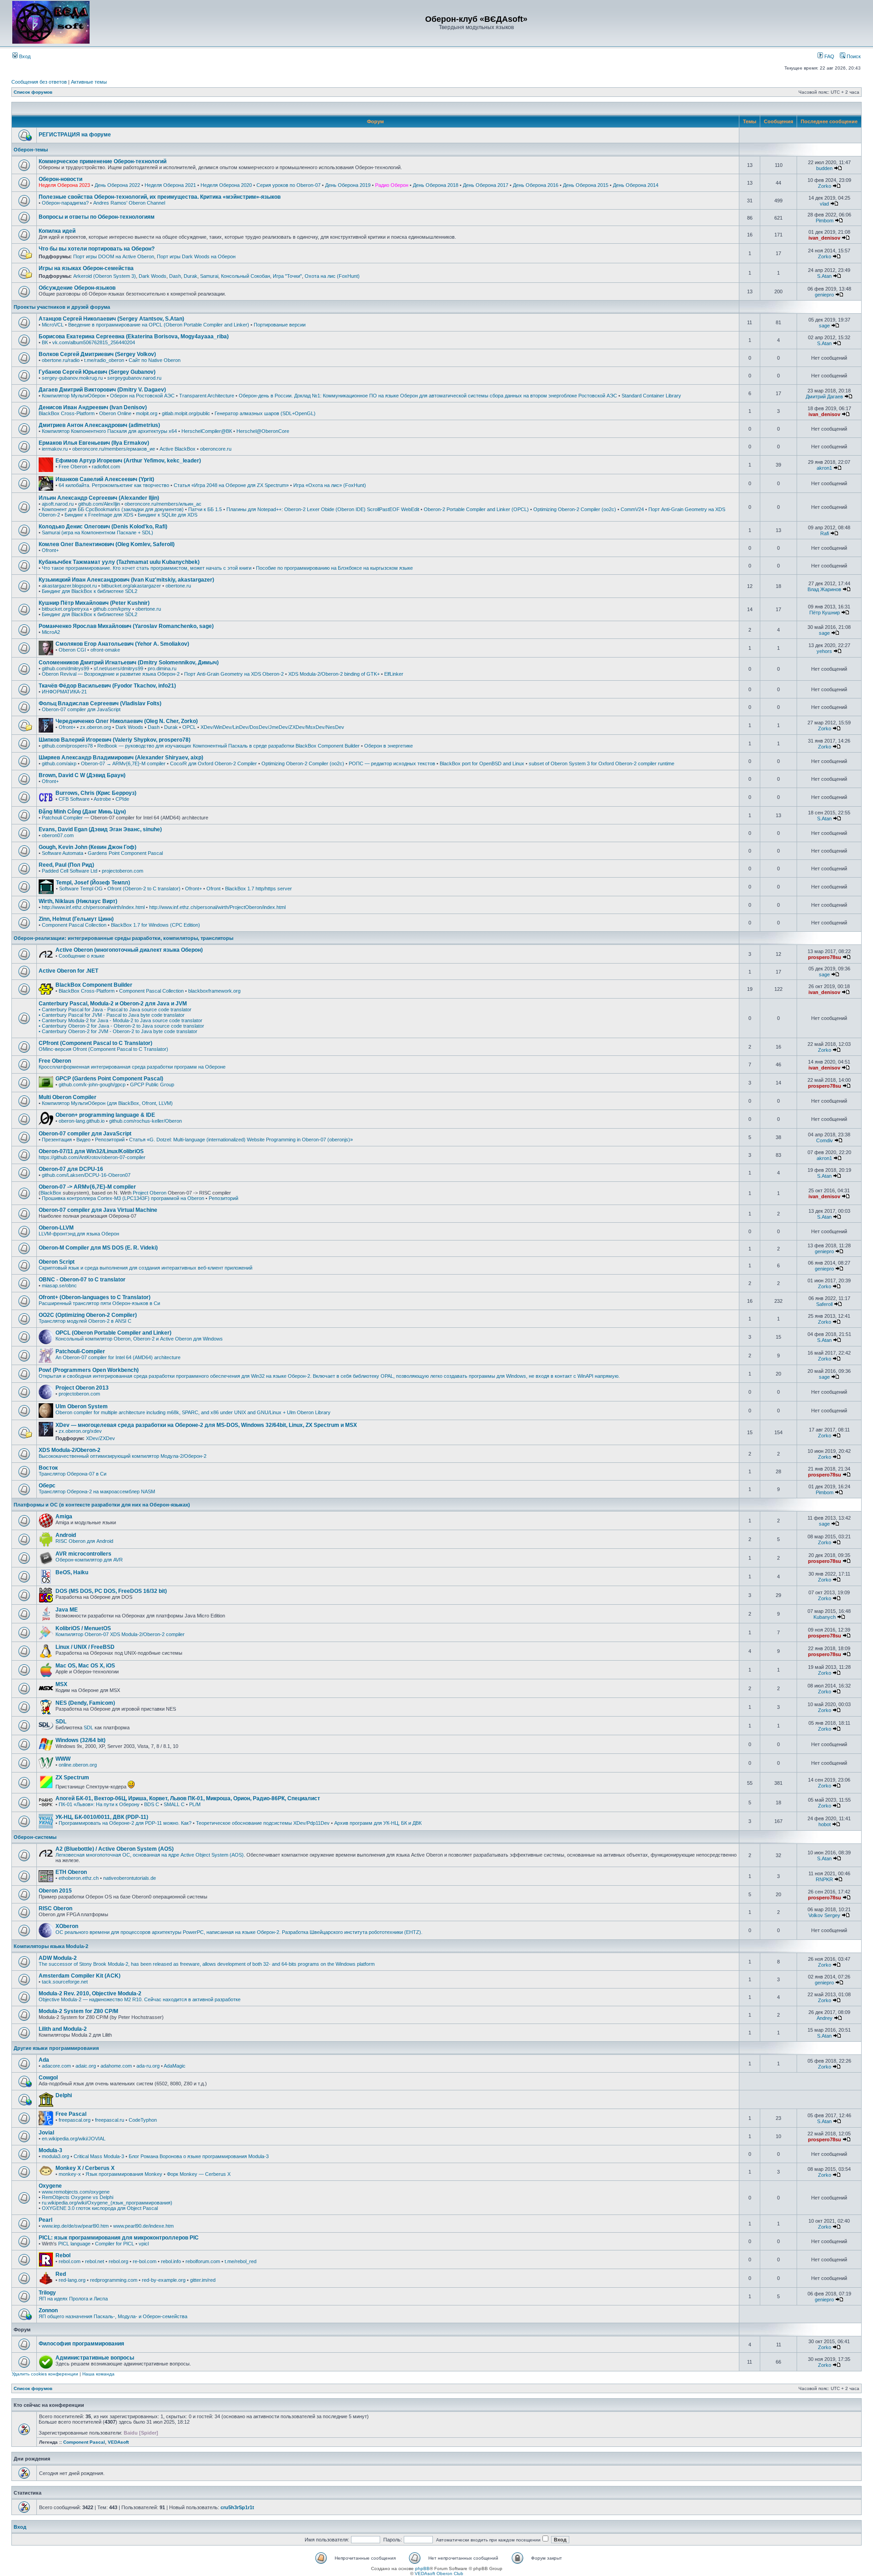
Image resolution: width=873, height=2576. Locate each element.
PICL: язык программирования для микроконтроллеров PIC (119, 2238)
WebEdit (410, 509)
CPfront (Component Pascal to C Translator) (95, 1043)
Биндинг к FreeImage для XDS (99, 515)
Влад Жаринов (824, 589)
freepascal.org (75, 2120)
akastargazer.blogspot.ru (69, 586)
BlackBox (51, 1193)
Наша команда (98, 2374)
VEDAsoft (118, 2442)
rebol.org (118, 2261)
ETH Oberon (71, 1872)
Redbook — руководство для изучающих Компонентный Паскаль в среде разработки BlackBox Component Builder (228, 746)
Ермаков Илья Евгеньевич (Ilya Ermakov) (94, 443)
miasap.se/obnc (59, 1285)
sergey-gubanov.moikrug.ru (72, 378)
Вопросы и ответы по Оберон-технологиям (97, 217)
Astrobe (102, 799)
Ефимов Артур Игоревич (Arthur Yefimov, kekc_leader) (128, 461)
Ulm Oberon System (82, 1406)
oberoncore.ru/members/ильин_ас (163, 504)
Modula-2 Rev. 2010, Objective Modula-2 (90, 1994)
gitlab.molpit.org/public (186, 413)
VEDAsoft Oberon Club (439, 2573)
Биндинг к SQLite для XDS (168, 515)
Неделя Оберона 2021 (170, 185)
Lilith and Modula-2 (63, 2029)
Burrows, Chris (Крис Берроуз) (96, 793)
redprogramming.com (114, 2280)
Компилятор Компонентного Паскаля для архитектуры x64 (109, 431)
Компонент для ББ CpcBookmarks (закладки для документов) (113, 509)
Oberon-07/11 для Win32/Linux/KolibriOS (91, 1151)
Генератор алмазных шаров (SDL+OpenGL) (265, 413)
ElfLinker (394, 674)
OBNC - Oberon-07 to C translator (82, 1280)
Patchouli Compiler (62, 818)
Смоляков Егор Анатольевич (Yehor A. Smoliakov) (122, 644)
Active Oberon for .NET (68, 971)
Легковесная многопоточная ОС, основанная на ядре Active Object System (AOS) (150, 1855)
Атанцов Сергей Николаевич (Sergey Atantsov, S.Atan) (111, 319)
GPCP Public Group (152, 1085)
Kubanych (825, 1617)
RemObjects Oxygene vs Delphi (78, 2197)
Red (61, 2274)
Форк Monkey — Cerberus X (199, 2174)
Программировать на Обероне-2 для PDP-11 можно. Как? (125, 1823)
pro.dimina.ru (162, 668)
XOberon (67, 1926)
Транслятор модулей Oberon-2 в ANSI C (85, 1321)
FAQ (829, 56)
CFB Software (74, 799)
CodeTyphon (143, 2120)
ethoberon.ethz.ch (79, 1878)
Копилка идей (57, 231)
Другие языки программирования (56, 2048)
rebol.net (95, 2261)
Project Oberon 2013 (82, 1388)
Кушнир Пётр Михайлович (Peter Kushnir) (94, 603)
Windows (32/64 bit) (80, 1740)
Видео (83, 1140)
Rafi (825, 533)
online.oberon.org (78, 1765)
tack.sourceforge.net (65, 1982)
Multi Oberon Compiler (68, 1097)
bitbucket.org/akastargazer (131, 586)
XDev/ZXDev (100, 1438)
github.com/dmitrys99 (65, 668)
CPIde (122, 799)
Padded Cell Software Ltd (70, 871)
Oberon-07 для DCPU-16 (71, 1169)
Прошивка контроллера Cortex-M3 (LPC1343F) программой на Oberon (123, 1198)
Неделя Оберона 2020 (226, 185)
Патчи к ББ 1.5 (205, 509)
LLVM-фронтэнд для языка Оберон (79, 1234)
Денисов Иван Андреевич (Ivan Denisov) (93, 407)
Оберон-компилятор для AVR (89, 1560)
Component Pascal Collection (74, 925)
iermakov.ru (55, 449)
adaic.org (86, 2066)
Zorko (825, 186)
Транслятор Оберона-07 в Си (73, 1474)
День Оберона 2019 (348, 185)
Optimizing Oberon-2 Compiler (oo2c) (575, 509)
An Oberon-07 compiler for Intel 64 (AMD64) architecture (118, 1357)
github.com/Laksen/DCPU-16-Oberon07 (86, 1175)
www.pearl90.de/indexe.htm (143, 2226)
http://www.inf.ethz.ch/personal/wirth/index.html (93, 907)
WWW (63, 1759)
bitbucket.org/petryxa (65, 609)
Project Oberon (150, 1193)
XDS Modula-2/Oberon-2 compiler (147, 1634)
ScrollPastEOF (383, 509)
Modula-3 (50, 2150)
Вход (24, 56)
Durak (191, 276)
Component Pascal (84, 2442)
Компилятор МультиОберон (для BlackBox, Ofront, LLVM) (107, 1103)
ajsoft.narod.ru (58, 504)
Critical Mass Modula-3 (99, 2156)
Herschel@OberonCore (263, 431)
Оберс (47, 1486)
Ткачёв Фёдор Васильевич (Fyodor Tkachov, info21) (107, 686)
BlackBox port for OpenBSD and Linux (482, 763)
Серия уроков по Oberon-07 (288, 185)
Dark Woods (153, 276)
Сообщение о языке (82, 956)
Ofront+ (50, 550)
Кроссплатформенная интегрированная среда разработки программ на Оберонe (132, 1067)
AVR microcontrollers (83, 1554)
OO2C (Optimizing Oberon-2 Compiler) (88, 1315)
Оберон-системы (35, 1837)
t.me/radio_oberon (104, 360)
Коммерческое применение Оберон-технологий (103, 161)
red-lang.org (72, 2280)
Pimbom (825, 221)
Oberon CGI (72, 650)
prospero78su (825, 957)
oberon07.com (58, 835)
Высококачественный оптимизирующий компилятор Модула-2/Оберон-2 (123, 1456)
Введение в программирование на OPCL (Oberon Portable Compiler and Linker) (159, 325)
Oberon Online (115, 413)
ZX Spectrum (72, 1778)
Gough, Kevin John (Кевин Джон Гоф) (88, 847)
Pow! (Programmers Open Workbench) (89, 1370)
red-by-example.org (164, 2280)
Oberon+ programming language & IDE (105, 1115)
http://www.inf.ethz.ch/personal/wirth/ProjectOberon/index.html (217, 907)
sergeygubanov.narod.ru (134, 378)
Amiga (64, 1516)
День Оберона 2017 (486, 185)
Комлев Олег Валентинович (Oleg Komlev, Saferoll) (107, 544)
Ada (44, 2060)
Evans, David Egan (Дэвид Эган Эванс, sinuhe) (100, 829)
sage (824, 326)
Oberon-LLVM (56, 1228)
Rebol (63, 2255)
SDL (61, 1722)
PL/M (195, 1804)
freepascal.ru (110, 2120)
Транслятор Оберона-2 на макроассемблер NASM (97, 1491)
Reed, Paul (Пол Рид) (66, 865)
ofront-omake (105, 650)
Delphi (64, 2095)
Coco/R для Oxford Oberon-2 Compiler (213, 763)
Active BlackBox (178, 449)
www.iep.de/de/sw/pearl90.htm (75, 2226)
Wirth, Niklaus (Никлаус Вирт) (78, 901)
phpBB (422, 2568)
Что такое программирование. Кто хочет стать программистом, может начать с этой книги (147, 568)
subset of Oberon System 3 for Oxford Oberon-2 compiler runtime (602, 763)
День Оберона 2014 (636, 185)
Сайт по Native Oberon (155, 360)
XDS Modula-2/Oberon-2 (70, 1450)
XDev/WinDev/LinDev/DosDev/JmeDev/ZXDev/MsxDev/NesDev (272, 727)
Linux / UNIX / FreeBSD (85, 1647)
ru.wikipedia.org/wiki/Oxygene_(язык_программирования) (107, 2203)
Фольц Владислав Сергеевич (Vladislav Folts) (100, 703)
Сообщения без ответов (39, 82)
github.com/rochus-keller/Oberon (145, 1121)
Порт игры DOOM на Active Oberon (114, 256)
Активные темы (89, 82)
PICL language (74, 2244)
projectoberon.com (123, 871)
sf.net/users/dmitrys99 (118, 668)
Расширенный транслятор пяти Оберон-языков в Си (99, 1303)
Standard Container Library (651, 396)
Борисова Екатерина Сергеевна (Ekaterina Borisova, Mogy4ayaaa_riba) (134, 336)
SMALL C (174, 1804)
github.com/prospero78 (67, 746)
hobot (825, 1824)
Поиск (853, 56)
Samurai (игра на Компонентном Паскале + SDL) (98, 532)
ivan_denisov (824, 238)
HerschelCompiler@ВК (207, 431)
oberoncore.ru (216, 449)
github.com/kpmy (112, 609)
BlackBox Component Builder (94, 985)
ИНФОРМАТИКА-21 (64, 692)
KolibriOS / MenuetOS (83, 1628)
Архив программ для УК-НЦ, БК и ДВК (378, 1823)
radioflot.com (106, 467)
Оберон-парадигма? (65, 203)
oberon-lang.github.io (82, 1121)
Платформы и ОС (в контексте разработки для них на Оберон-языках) (102, 1505)
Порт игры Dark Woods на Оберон (196, 256)
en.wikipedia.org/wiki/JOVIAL (74, 2139)
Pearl (45, 2220)
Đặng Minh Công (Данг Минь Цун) (82, 812)
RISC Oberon (55, 1908)
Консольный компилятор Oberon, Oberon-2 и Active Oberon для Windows (139, 1339)
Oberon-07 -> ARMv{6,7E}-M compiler (87, 1187)
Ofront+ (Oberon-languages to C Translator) (95, 1297)
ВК (45, 342)
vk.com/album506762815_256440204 (94, 342)
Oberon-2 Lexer (302, 509)
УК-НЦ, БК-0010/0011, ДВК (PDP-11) (102, 1817)
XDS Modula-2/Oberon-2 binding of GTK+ (334, 674)
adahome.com (116, 2066)
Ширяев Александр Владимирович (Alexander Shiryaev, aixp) (121, 758)
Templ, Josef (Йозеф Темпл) (93, 883)
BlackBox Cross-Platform (67, 413)
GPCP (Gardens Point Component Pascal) (109, 1079)
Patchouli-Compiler (80, 1351)
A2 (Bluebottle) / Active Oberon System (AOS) (115, 1849)
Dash (175, 276)
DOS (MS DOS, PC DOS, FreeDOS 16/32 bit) (111, 1591)
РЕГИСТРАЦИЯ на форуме (75, 135)
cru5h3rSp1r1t (237, 2507)
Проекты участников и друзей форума (62, 307)
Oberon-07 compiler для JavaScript (81, 709)
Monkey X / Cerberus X (85, 2168)
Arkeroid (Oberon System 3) (105, 276)
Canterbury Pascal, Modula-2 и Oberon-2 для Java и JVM (113, 1004)
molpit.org (147, 413)
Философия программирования (81, 2344)
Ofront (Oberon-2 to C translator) (144, 889)
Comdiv (825, 1140)
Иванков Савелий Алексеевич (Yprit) (105, 479)
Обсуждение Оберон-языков (77, 288)
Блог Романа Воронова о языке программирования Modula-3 (199, 2156)
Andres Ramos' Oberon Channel (129, 203)
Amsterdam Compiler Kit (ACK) (80, 1976)
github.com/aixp (59, 763)
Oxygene (50, 2186)
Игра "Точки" (287, 276)
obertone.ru (178, 586)
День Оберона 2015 (586, 185)
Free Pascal (71, 2114)
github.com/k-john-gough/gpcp (92, 1085)
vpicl (144, 2244)
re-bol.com (145, 2261)
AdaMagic (175, 2066)
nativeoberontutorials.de (130, 1878)
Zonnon (48, 2310)
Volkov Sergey (824, 1915)
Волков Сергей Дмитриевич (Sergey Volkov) (97, 354)
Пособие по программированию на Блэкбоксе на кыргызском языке (334, 568)
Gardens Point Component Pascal (125, 853)
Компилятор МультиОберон (74, 396)
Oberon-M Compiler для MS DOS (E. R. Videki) (98, 1248)
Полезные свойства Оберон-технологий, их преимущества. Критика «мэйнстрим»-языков (160, 197)
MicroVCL (53, 325)
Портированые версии (280, 325)
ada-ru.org (148, 2066)
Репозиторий (110, 1140)
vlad (824, 204)
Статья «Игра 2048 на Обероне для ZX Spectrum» (231, 485)
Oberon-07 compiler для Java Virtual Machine (98, 1210)
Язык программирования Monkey (124, 2174)
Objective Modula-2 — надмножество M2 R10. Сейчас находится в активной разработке (140, 1999)
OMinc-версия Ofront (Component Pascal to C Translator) (103, 1049)
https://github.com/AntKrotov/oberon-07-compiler (92, 1157)
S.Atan (824, 276)
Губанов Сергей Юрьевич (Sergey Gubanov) (97, 372)
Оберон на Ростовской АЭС (142, 396)
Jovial (46, 2133)
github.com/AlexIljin (99, 504)
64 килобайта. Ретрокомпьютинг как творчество (114, 485)
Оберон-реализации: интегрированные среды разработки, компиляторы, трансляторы (123, 938)
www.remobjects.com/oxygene (76, 2192)
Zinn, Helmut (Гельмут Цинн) (76, 919)
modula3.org (55, 2156)
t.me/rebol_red (241, 2261)
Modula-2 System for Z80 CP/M (78, 2011)
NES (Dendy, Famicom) (85, 1703)
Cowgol (48, 2078)
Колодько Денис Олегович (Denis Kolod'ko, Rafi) (103, 527)
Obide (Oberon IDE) (343, 509)
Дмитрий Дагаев (824, 397)
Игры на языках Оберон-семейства (86, 268)
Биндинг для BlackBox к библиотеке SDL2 (90, 591)
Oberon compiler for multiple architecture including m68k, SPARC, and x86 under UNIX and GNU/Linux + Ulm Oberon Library (193, 1412)
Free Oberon (73, 467)
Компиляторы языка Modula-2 (51, 1946)
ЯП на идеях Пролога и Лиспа (73, 2299)
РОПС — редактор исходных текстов (392, 763)
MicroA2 (51, 632)
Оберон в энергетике (389, 746)
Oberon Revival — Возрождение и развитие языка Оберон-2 (111, 674)
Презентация (57, 1140)
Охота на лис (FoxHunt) (332, 276)
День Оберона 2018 (436, 185)
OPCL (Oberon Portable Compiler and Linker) (113, 1333)
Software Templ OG (81, 889)
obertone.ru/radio (61, 360)
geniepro (824, 295)
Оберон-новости (60, 179)
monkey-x (70, 2174)
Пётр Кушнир (825, 613)
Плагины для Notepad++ (254, 509)
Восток (48, 1468)
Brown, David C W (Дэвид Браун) (82, 775)
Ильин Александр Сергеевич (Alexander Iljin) (99, 498)
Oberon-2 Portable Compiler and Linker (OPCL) (476, 509)
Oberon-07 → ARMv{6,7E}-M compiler (123, 763)
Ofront (213, 889)
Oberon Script (57, 1262)
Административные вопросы (95, 2358)
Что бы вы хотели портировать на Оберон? (97, 249)
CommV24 (632, 509)
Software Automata (63, 853)
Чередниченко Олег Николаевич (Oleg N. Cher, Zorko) (127, 721)
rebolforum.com (203, 2261)
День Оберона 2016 (536, 185)
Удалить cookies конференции (45, 2374)
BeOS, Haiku (72, 1572)
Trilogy (47, 2293)
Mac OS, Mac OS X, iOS (85, 1666)
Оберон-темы (31, 150)
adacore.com (56, 2066)
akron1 (824, 468)
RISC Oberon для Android (84, 1541)
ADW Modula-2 (58, 1958)
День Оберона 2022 (117, 185)
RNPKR (824, 1879)
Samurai (209, 276)
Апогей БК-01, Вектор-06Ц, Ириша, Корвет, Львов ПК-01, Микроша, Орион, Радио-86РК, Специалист (188, 1798)
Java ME (67, 1610)
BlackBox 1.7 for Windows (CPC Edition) (156, 925)
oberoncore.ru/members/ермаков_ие (114, 449)
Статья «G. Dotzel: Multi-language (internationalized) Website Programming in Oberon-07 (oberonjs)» (241, 1140)
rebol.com (70, 2261)
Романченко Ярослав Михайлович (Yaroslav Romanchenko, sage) (126, 626)
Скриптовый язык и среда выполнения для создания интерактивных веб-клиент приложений (145, 1268)
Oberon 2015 (55, 1891)
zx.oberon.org (95, 727)
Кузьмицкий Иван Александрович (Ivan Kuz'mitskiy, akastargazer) (126, 580)
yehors (824, 651)
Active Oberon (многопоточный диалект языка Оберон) (129, 950)
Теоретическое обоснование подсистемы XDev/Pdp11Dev (263, 1823)
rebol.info (171, 2261)
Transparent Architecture (207, 396)
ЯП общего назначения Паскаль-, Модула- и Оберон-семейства (113, 2316)
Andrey (825, 2018)
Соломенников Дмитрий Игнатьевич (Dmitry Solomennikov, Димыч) (129, 663)
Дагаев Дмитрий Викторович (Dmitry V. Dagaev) (102, 390)
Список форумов (33, 92)
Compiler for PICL (115, 2244)
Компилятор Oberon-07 (82, 1634)
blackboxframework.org (214, 991)
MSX (61, 1684)
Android (66, 1535)
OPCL (189, 727)
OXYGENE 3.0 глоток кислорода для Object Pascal (100, 2208)
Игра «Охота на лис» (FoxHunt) (330, 485)
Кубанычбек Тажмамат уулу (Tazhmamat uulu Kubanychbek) (119, 562)
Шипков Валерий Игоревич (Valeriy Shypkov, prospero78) (115, 740)
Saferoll (824, 1304)
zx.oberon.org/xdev (80, 1431)
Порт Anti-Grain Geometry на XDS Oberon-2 (234, 674)
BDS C (152, 1804)
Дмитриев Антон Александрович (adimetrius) (99, 425)
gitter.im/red (203, 2280)
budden (824, 168)
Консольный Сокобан (246, 276)
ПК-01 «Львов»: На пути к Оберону (99, 1804)
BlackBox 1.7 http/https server (258, 889)
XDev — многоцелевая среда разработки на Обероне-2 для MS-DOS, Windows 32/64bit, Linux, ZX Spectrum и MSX (206, 1425)
